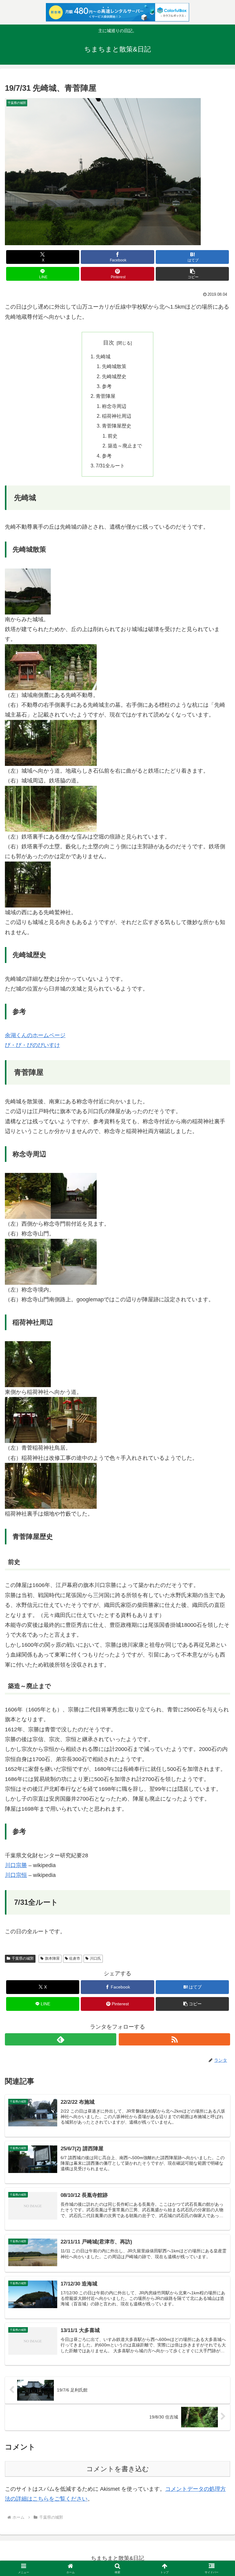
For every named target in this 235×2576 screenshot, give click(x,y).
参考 (107, 386)
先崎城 (103, 356)
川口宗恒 (16, 1875)
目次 (109, 343)
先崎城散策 (114, 366)
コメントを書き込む (118, 2469)
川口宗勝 (16, 1865)
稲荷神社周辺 (117, 416)
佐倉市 (75, 1958)
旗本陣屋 (52, 1958)
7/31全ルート (110, 466)
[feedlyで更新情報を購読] (61, 2039)
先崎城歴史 (114, 376)
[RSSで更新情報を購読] (174, 2039)
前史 (113, 436)
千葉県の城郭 (23, 1958)
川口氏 (95, 1958)
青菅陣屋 (106, 396)
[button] (192, 274)
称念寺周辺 (114, 406)
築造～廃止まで (125, 446)
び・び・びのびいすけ (32, 1045)
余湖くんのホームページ (35, 1035)
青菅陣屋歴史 (117, 426)
